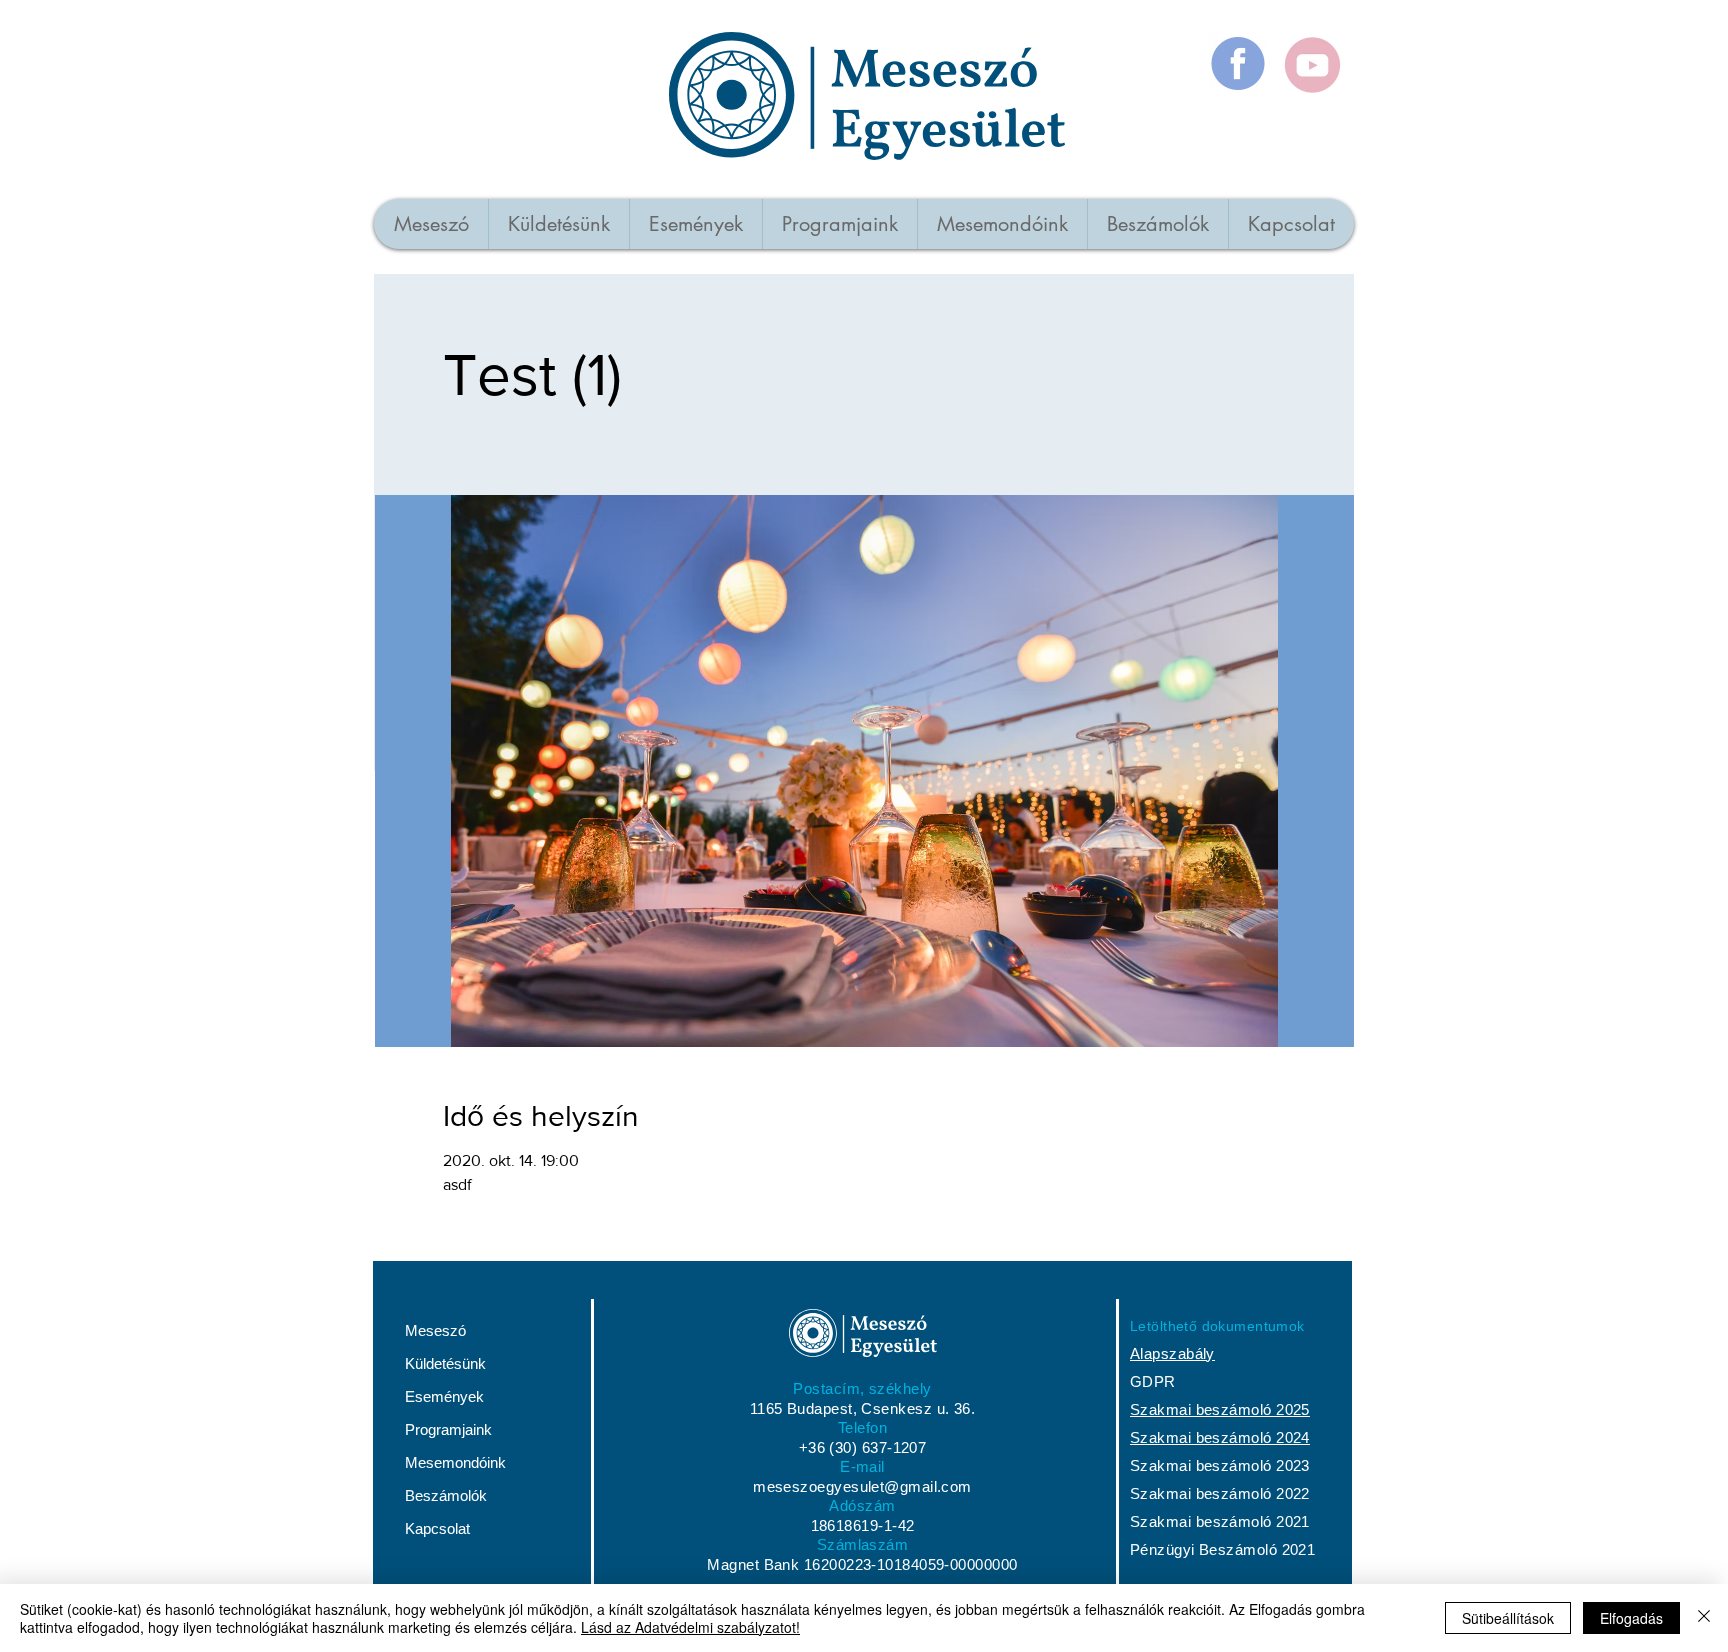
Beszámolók (446, 1495)
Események (444, 1396)
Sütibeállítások (1508, 1618)
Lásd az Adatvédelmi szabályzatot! (690, 1627)
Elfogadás (1631, 1618)
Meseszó (435, 1330)
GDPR (1153, 1381)
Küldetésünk (445, 1363)
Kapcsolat (437, 1528)
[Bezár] (1704, 1618)
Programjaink (448, 1429)
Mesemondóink (455, 1462)
